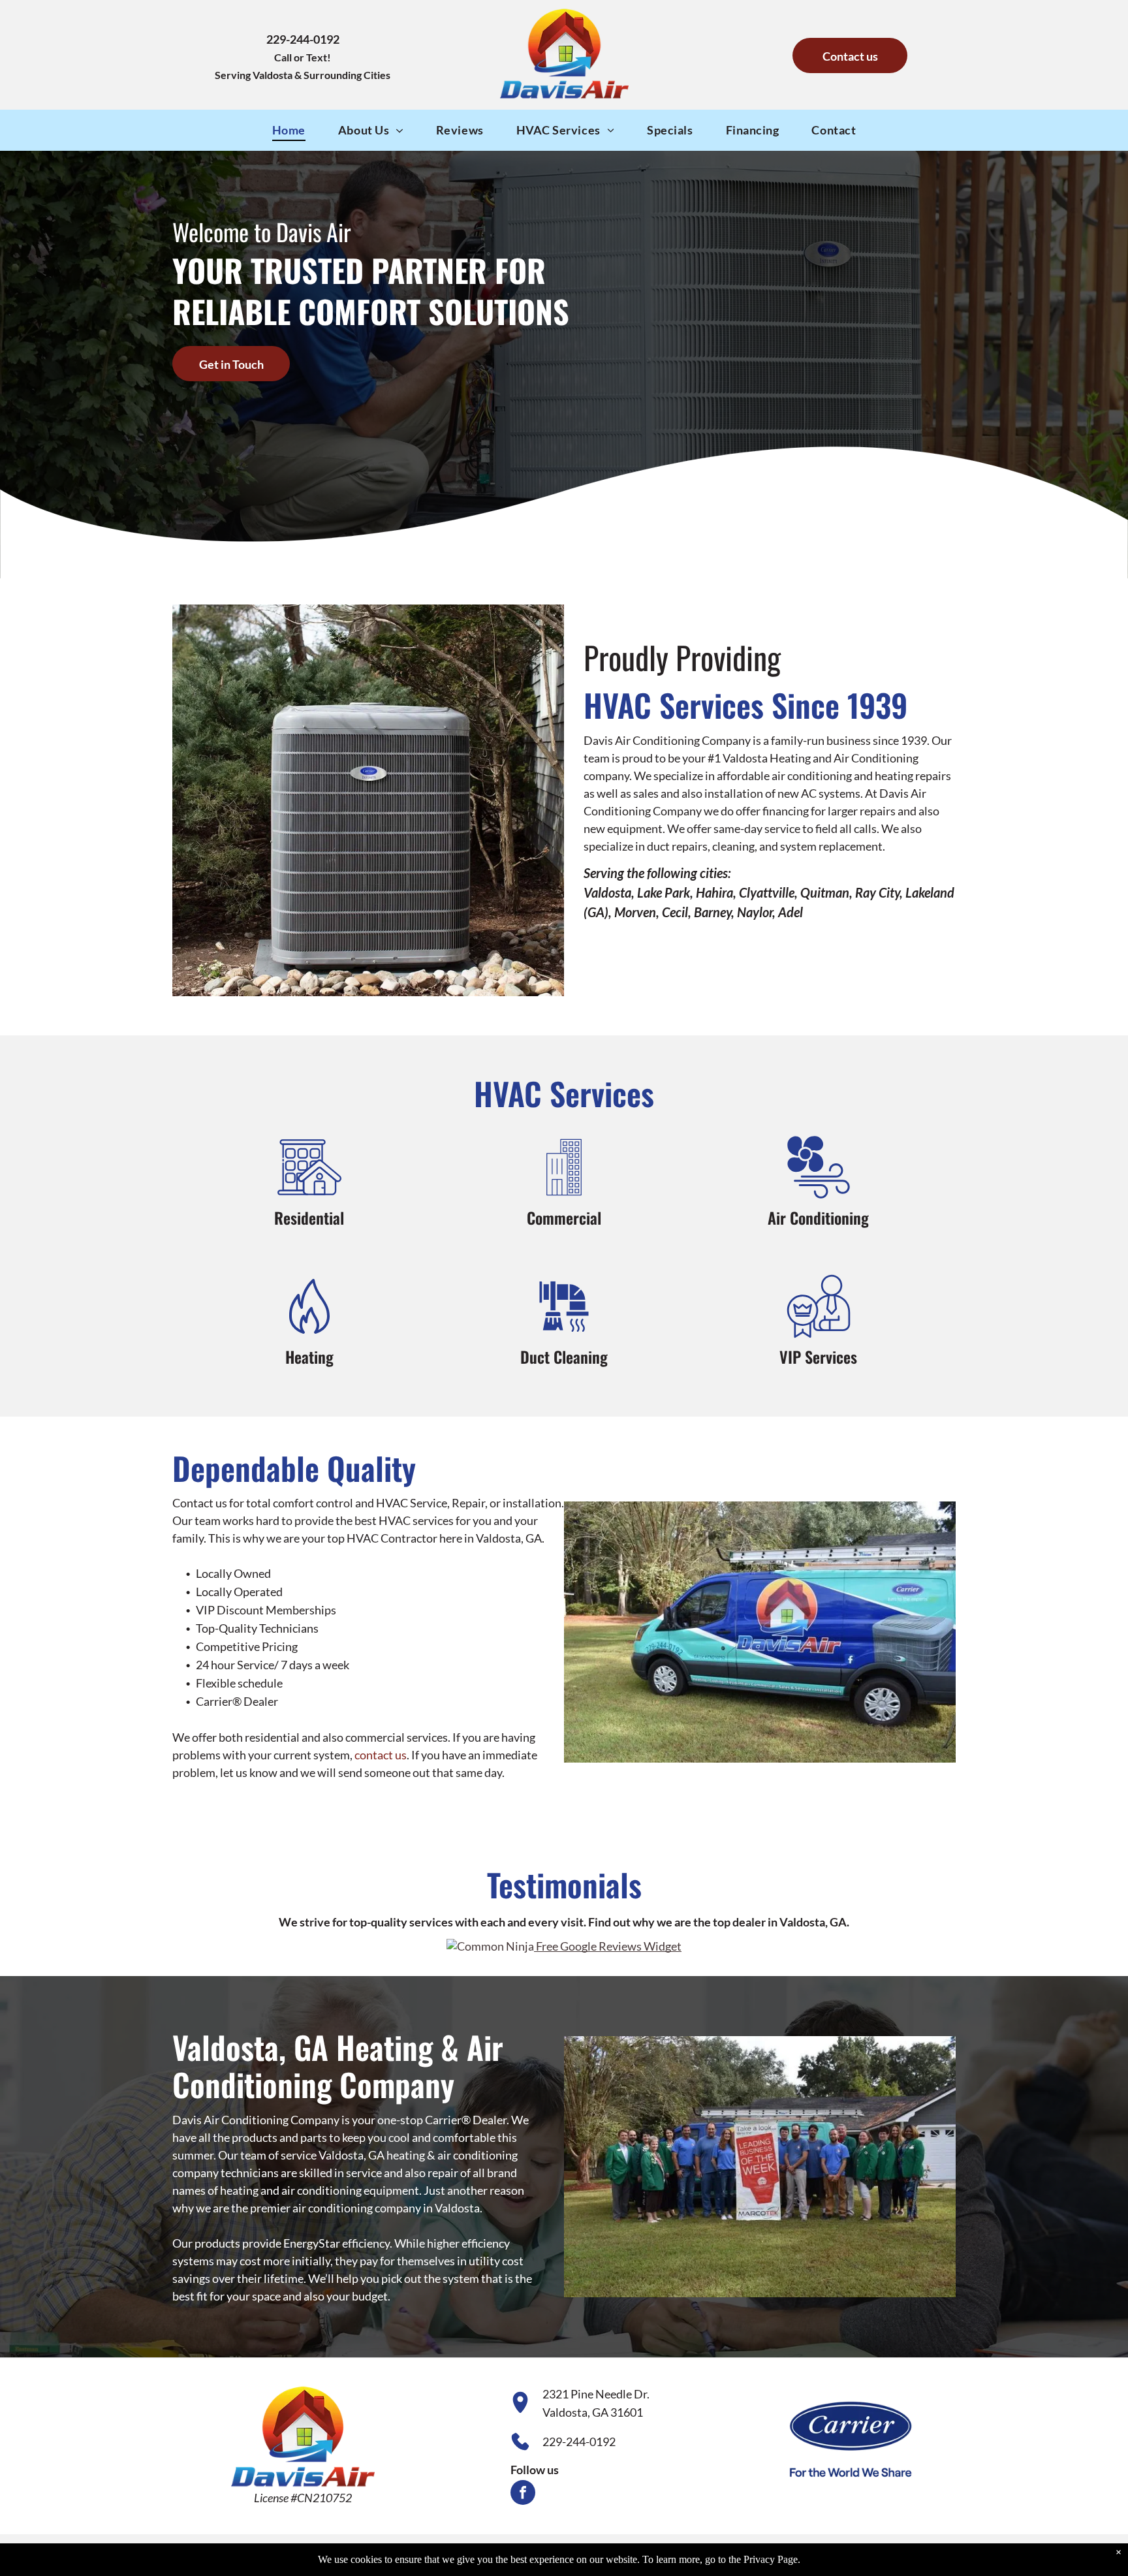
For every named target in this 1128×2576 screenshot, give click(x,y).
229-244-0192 (579, 2442)
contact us (381, 1755)
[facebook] (523, 2494)
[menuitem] (289, 130)
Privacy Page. (772, 2559)
